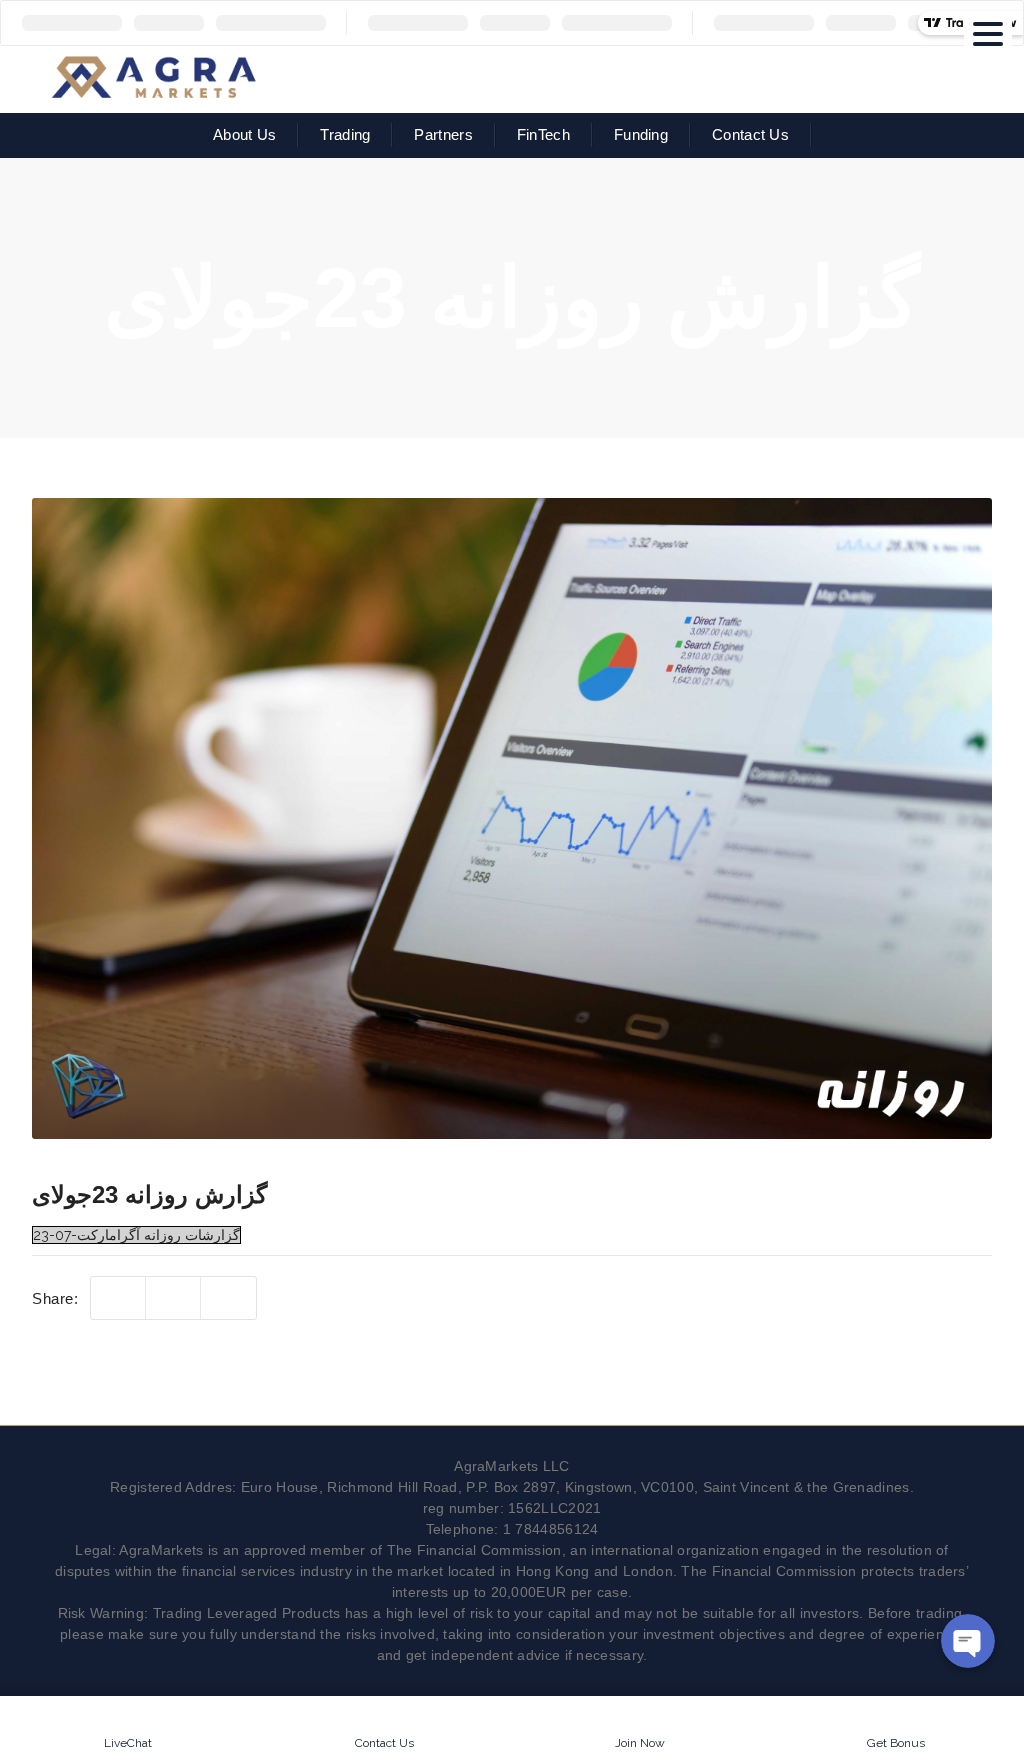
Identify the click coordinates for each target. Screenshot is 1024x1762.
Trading (345, 135)
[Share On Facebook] (173, 1298)
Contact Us (750, 135)
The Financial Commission (474, 1550)
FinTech (543, 135)
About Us (244, 135)
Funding (641, 135)
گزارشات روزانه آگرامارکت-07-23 (136, 1235)
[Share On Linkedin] (228, 1298)
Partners (443, 135)
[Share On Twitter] (118, 1298)
